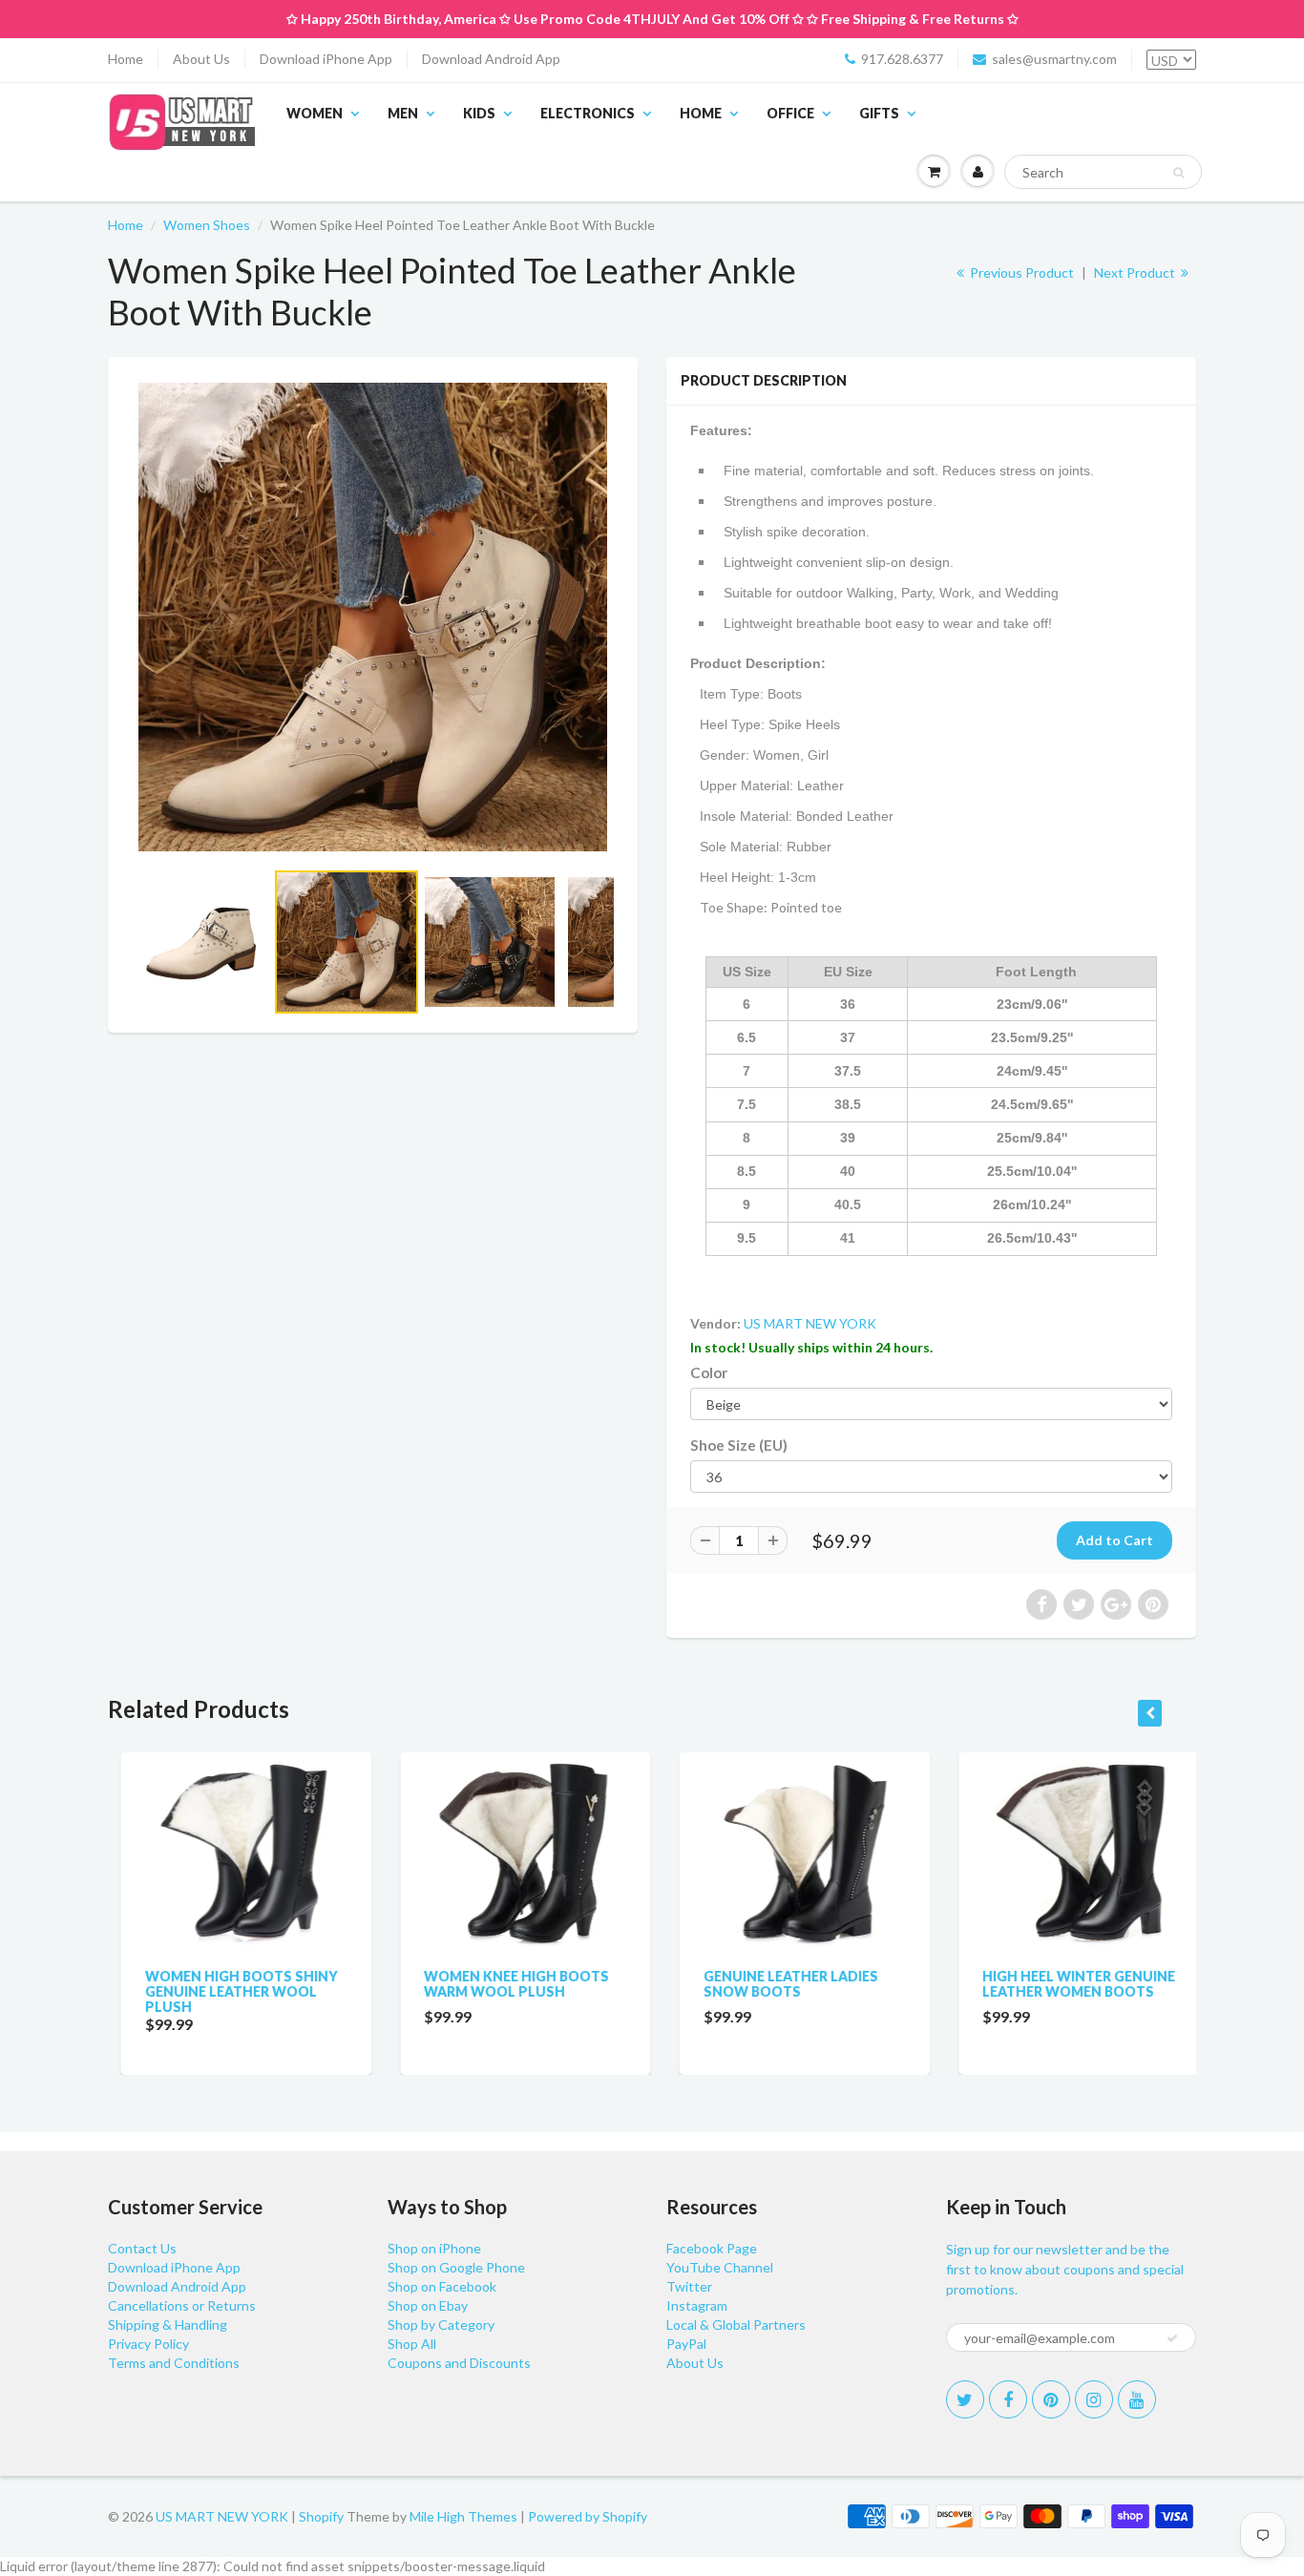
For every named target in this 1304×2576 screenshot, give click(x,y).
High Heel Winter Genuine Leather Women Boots (1066, 1984)
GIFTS (879, 113)
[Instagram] (1094, 2399)
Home (126, 59)
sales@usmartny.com (1054, 59)
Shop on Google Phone (456, 2267)
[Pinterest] (1051, 2399)
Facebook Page (712, 2248)
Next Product (1136, 272)
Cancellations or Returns (182, 2305)
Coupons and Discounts (459, 2363)
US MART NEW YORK (810, 1323)
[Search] (1178, 173)
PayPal (686, 2344)
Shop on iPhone (434, 2248)
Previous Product (1020, 272)
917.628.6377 (902, 59)
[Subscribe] (1172, 2338)
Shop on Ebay (428, 2305)
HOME (701, 113)
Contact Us (142, 2248)
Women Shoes (207, 225)
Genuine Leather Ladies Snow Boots (778, 1984)
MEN (403, 113)
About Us (201, 59)
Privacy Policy (148, 2344)
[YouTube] (1137, 2399)
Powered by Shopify (588, 2516)
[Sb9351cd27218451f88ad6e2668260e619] (373, 617)
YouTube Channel (720, 2267)
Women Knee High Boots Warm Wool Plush (504, 1984)
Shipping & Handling (168, 2325)
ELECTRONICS (588, 113)
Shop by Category (441, 2325)
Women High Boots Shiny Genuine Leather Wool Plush (228, 1991)
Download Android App (491, 59)
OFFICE (790, 113)
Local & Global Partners (736, 2325)
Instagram (697, 2305)
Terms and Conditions (174, 2363)
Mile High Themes (463, 2516)
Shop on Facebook (442, 2286)
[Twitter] (965, 2399)
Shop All (412, 2344)
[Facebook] (1008, 2399)
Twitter (689, 2286)
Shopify (321, 2516)
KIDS (479, 113)
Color (709, 1372)
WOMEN (315, 113)
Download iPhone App (326, 59)
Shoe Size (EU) (739, 1445)
